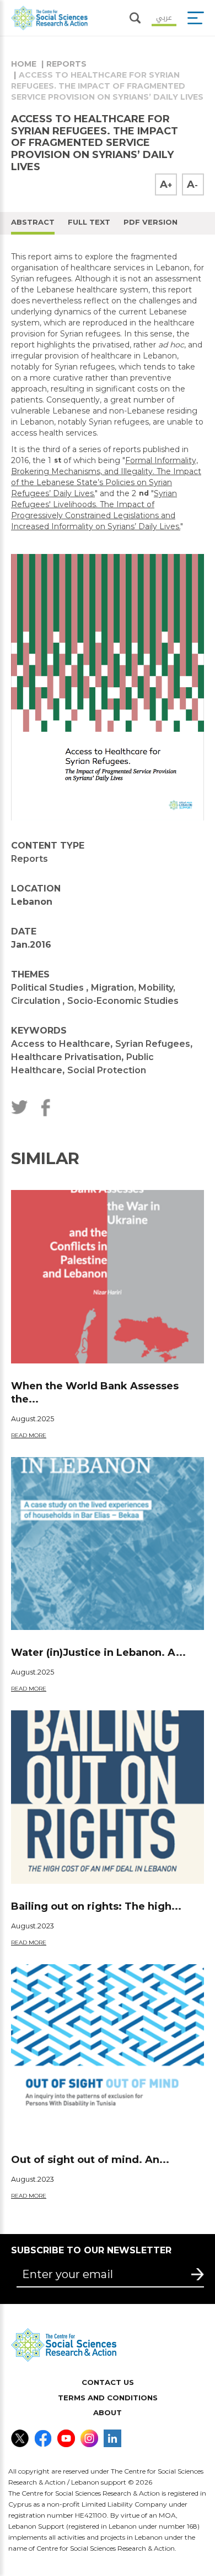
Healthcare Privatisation (66, 1057)
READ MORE (29, 1435)
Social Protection (107, 1070)
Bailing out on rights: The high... (96, 1906)
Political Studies (49, 988)
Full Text (89, 222)
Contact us (108, 2382)
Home (24, 64)
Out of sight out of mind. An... (90, 2160)
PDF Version (150, 222)
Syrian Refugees (153, 1044)
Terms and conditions (108, 2398)
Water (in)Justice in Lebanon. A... (98, 1653)
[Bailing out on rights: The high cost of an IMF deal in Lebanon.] (108, 1797)
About (108, 2412)
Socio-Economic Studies (123, 1001)
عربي (164, 17)
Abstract (33, 222)
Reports (66, 64)
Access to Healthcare (61, 1044)
